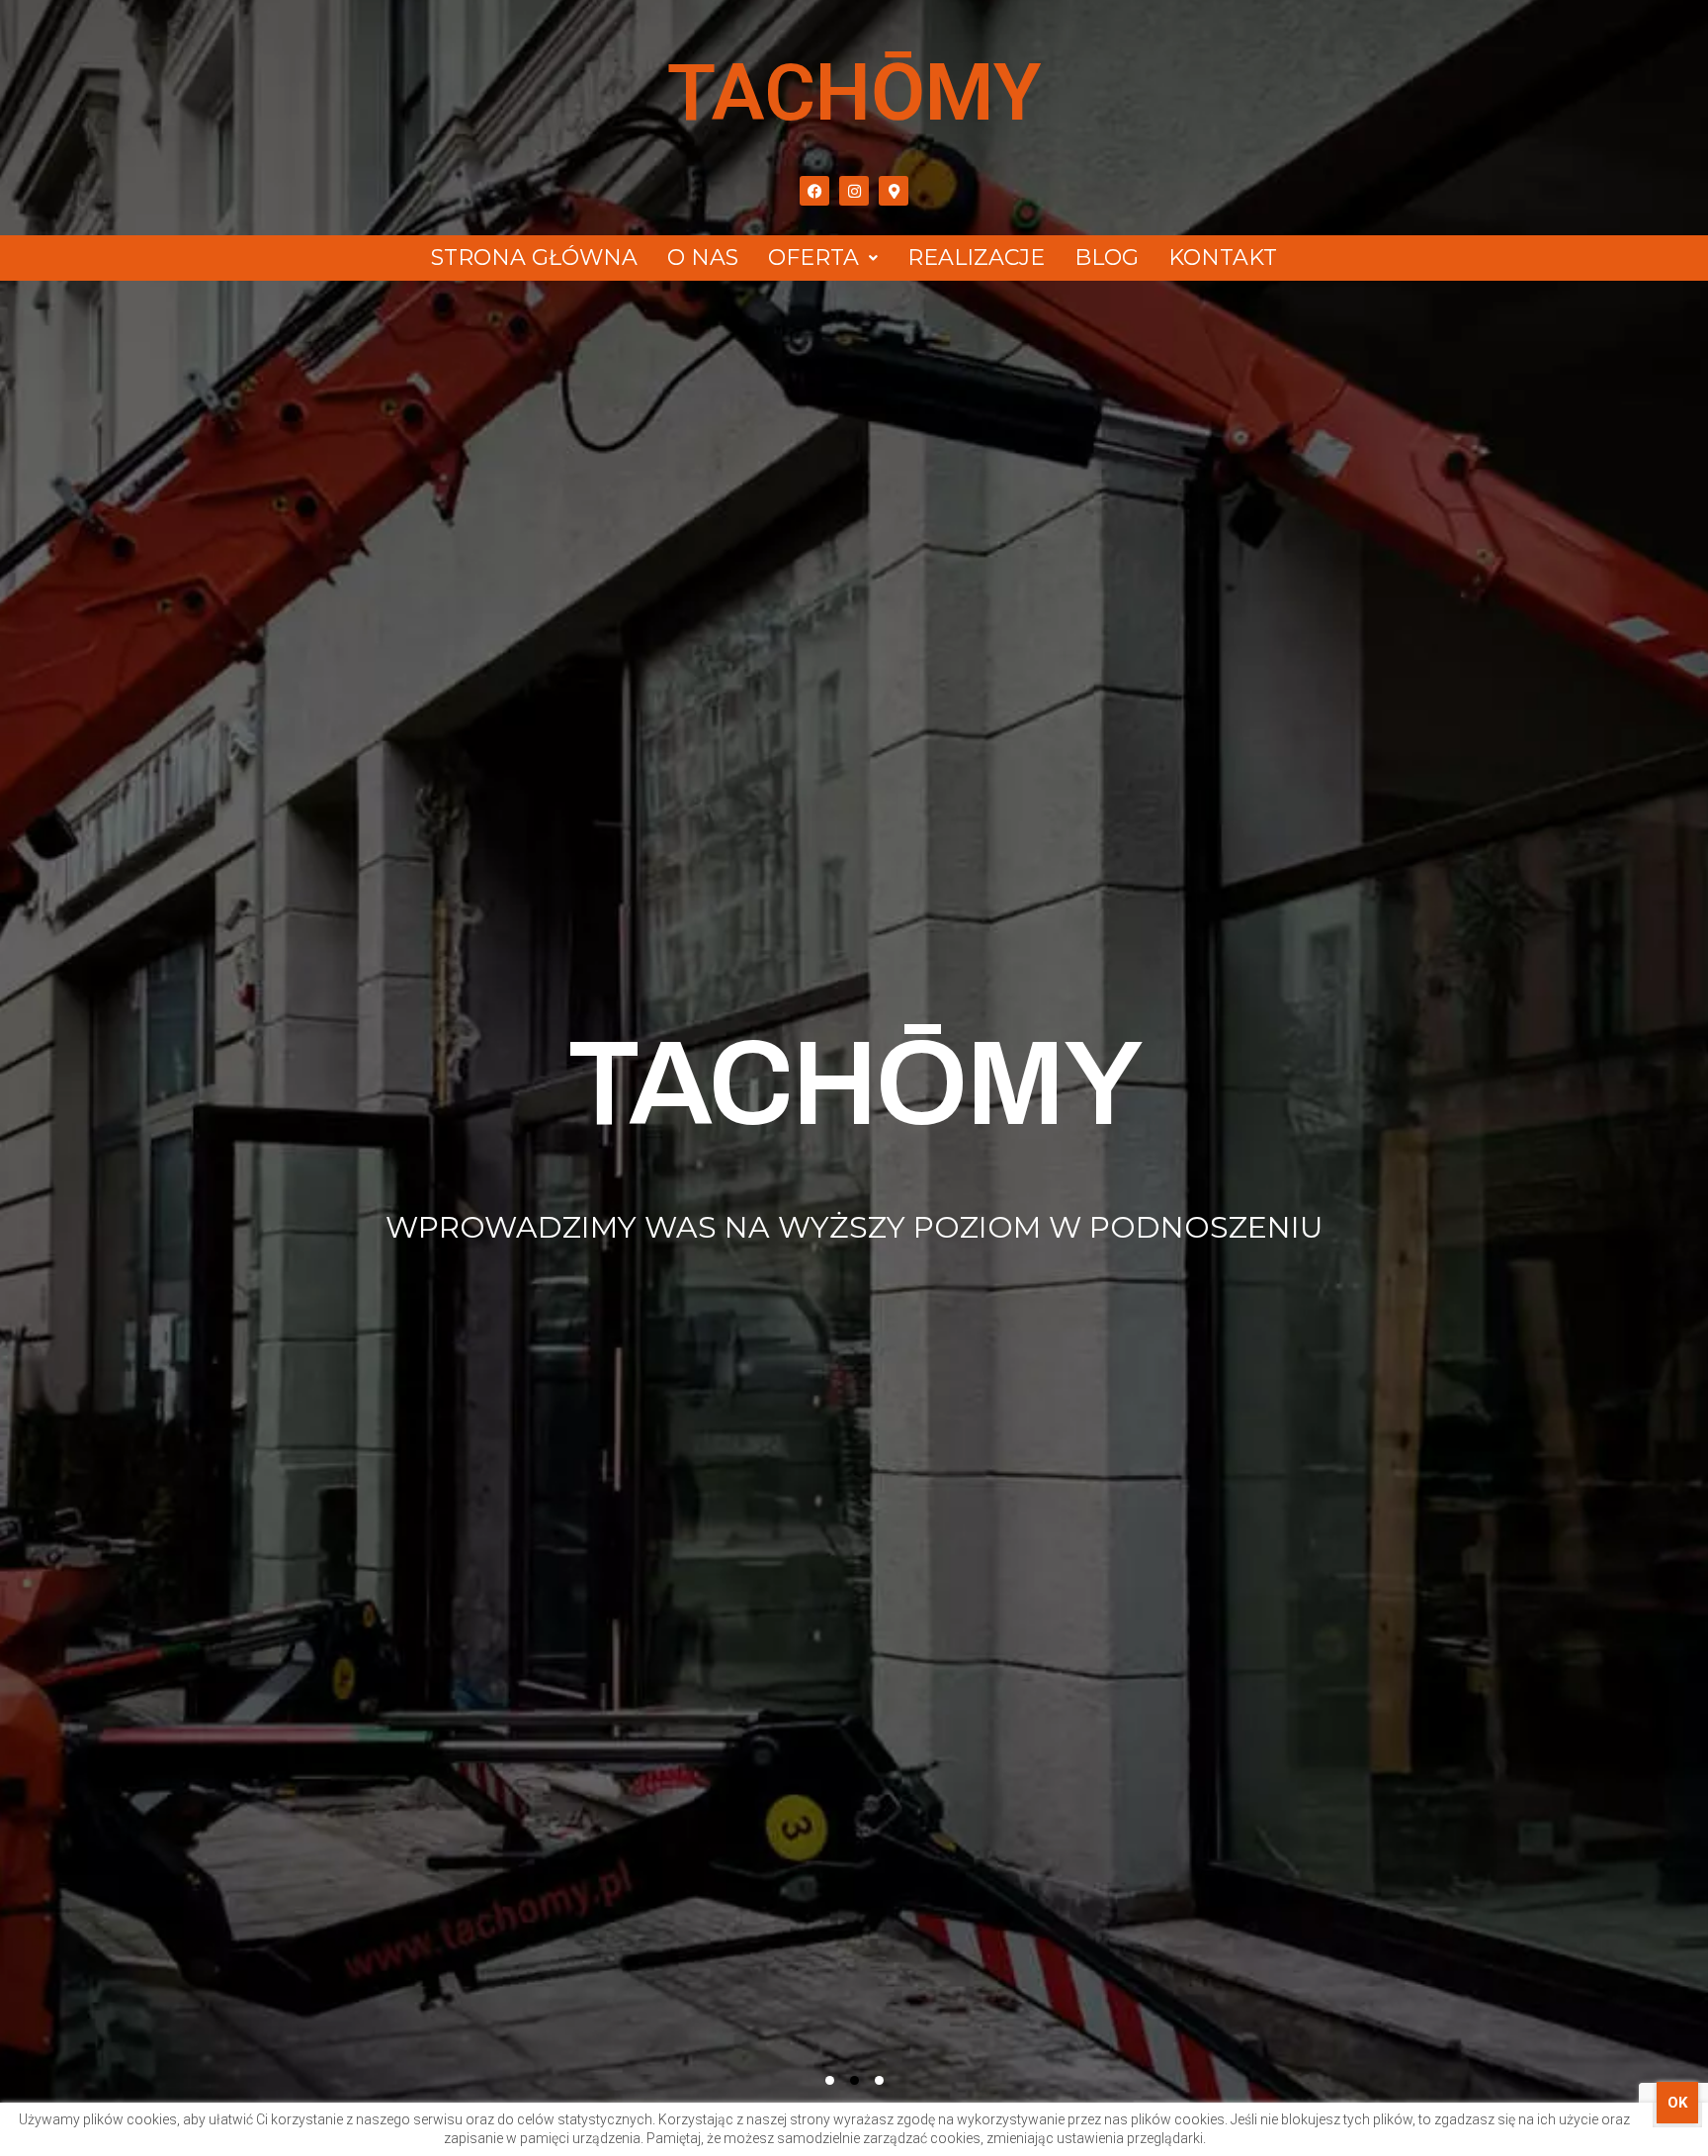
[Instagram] (854, 191)
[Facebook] (814, 191)
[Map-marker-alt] (894, 191)
